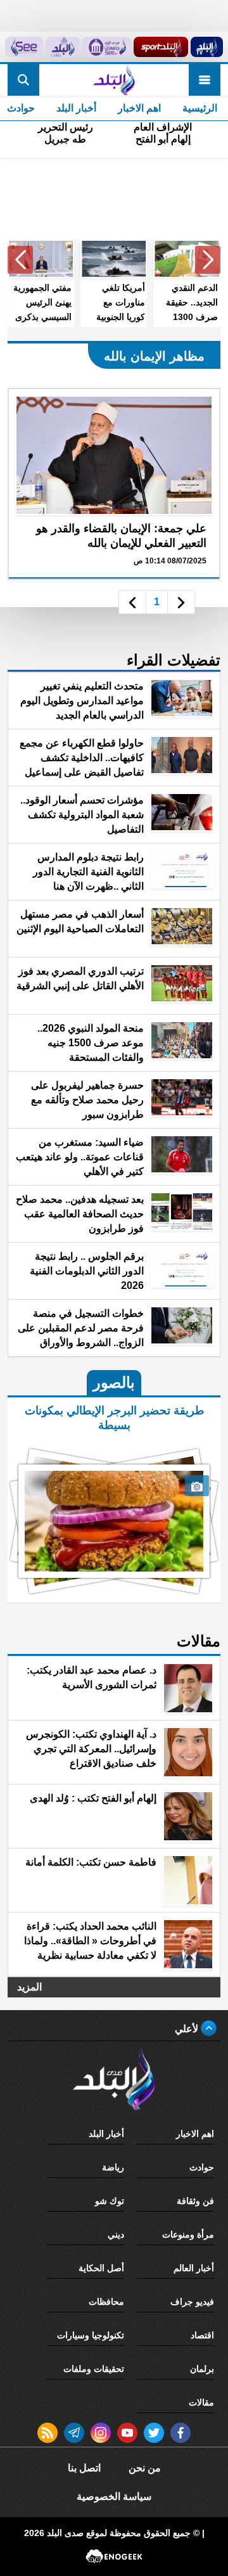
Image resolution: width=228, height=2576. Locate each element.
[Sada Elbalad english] (24, 47)
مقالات (201, 2402)
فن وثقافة (195, 2201)
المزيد (29, 1987)
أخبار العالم (194, 2268)
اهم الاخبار (139, 108)
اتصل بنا (84, 2468)
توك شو (110, 2201)
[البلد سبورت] (161, 47)
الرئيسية (200, 108)
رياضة (113, 2167)
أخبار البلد (76, 108)
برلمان (202, 2369)
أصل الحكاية (101, 2268)
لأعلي (188, 2029)
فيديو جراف (192, 2302)
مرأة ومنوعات (188, 2234)
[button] (208, 260)
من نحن (145, 2468)
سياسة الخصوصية (114, 2496)
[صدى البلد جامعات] (107, 47)
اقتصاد (202, 2335)
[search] (23, 80)
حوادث (202, 2167)
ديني (116, 2234)
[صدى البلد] (114, 80)
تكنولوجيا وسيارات (91, 2335)
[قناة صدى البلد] (207, 47)
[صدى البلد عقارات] (63, 47)
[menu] (205, 80)
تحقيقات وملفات (94, 2369)
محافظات (106, 2302)
